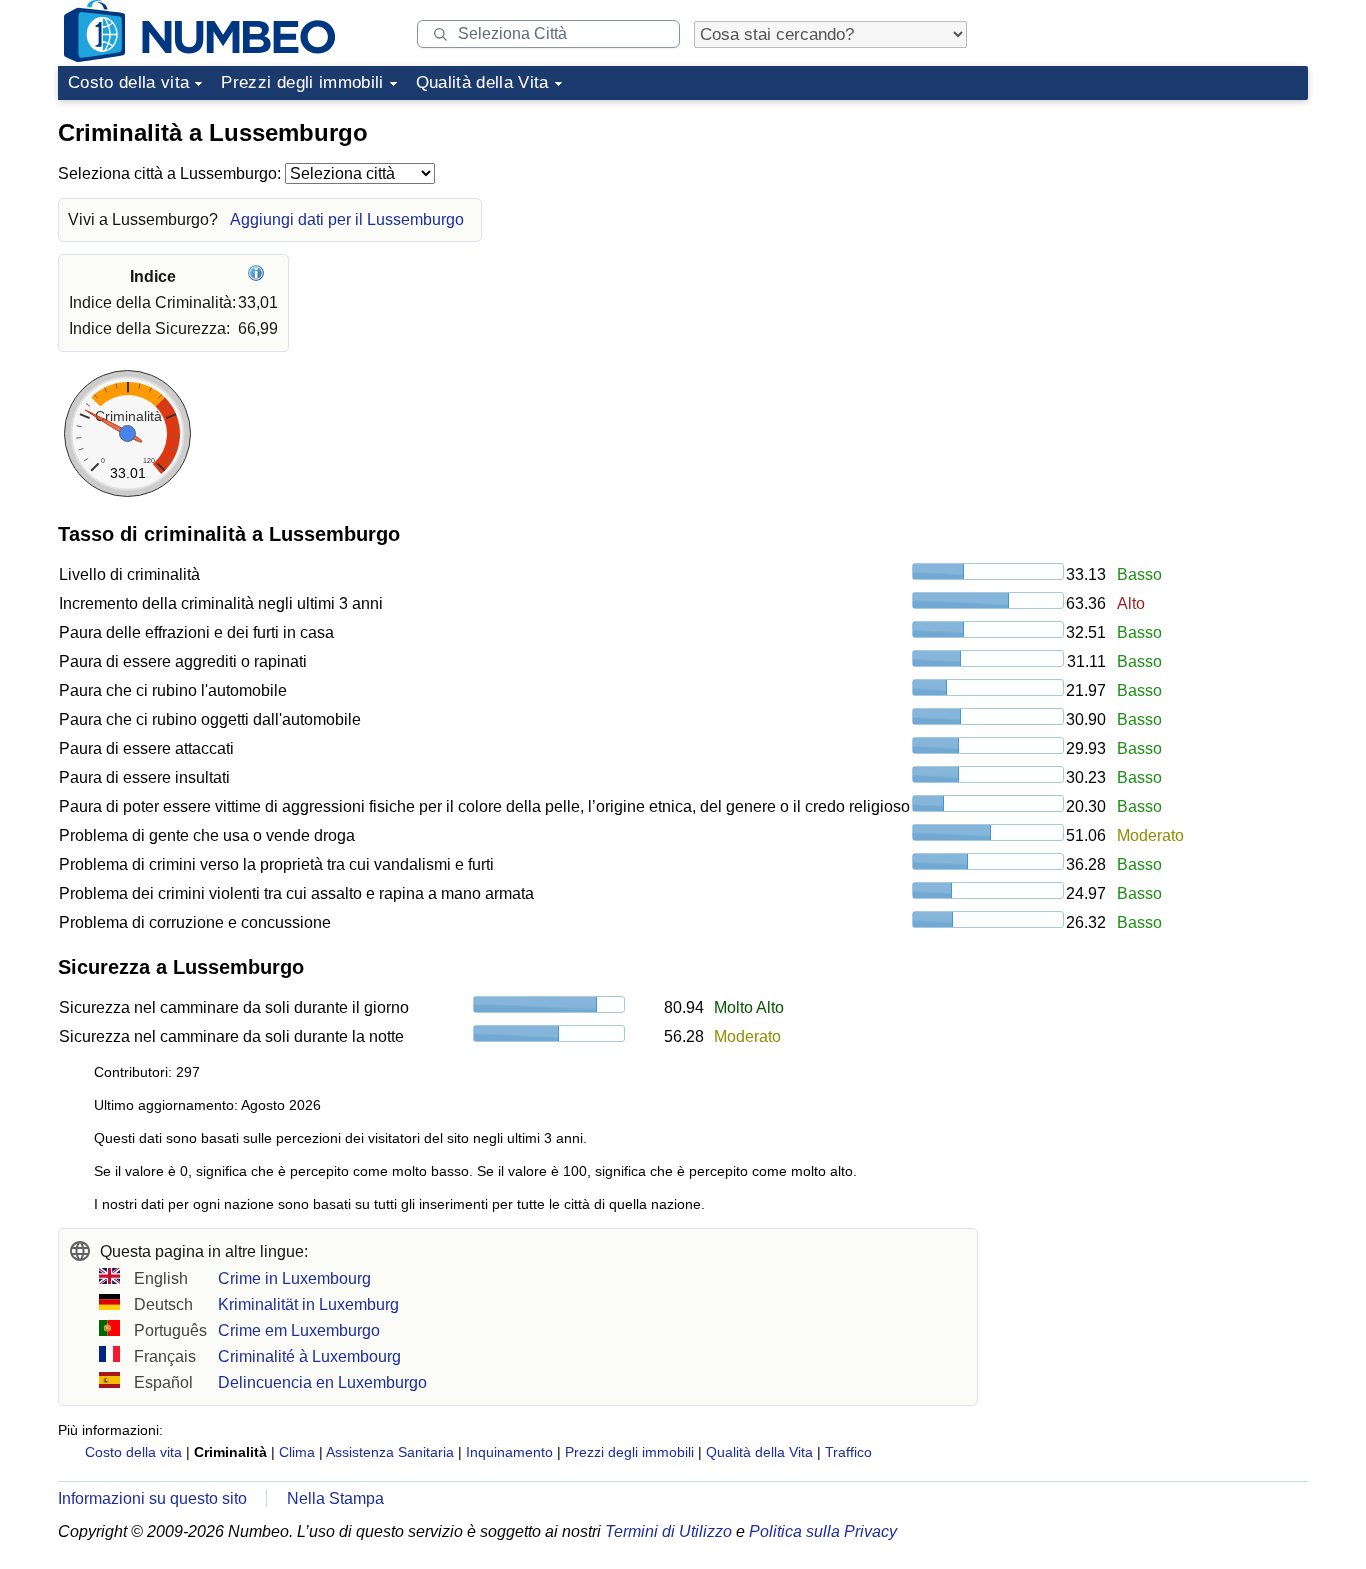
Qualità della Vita (482, 82)
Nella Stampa (335, 1498)
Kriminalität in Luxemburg (308, 1304)
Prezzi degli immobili (302, 82)
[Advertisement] (1158, 234)
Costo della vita (128, 82)
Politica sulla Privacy (823, 1531)
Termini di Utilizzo (668, 1531)
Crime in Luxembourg (294, 1278)
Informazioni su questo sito (152, 1498)
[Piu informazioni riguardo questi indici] (258, 276)
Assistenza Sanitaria (390, 1452)
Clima (297, 1452)
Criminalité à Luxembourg (309, 1356)
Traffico (848, 1452)
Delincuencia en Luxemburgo (322, 1382)
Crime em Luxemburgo (299, 1330)
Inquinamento (509, 1452)
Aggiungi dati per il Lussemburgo (347, 219)
